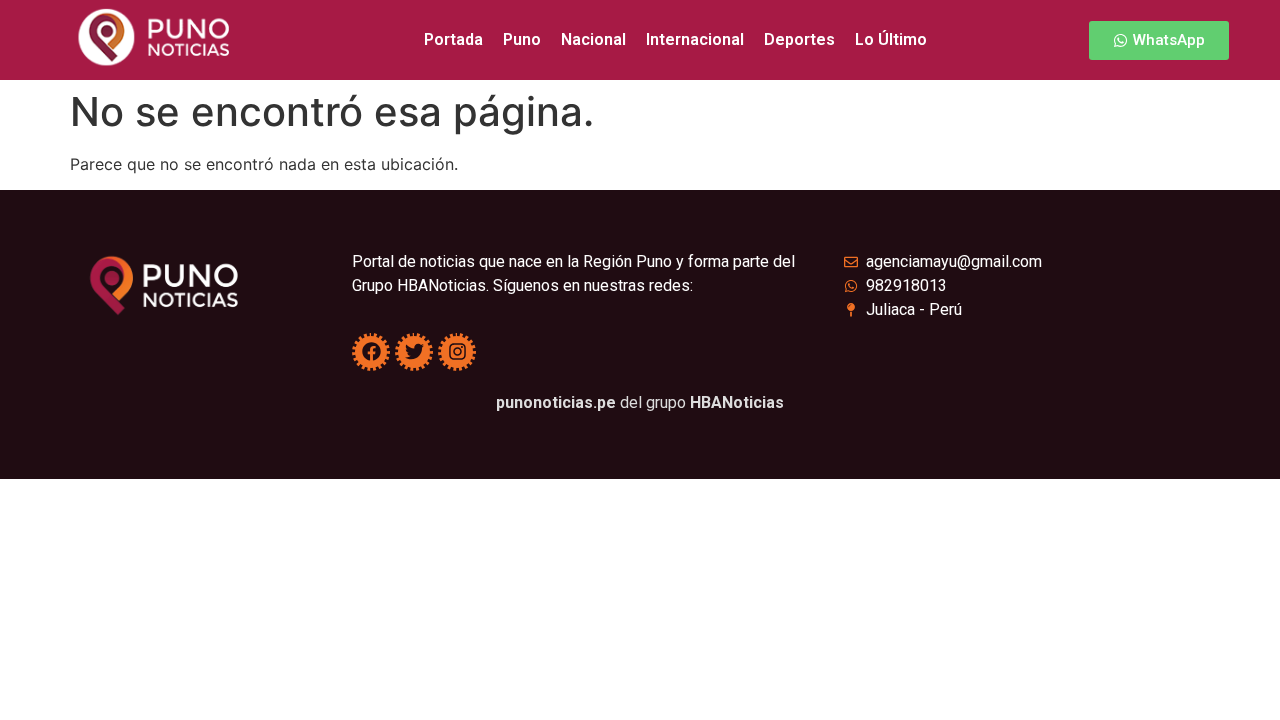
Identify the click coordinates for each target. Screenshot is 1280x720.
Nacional (593, 39)
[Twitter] (414, 352)
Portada (453, 39)
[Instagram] (457, 352)
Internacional (695, 39)
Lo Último (891, 39)
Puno (522, 39)
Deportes (799, 39)
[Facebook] (371, 352)
